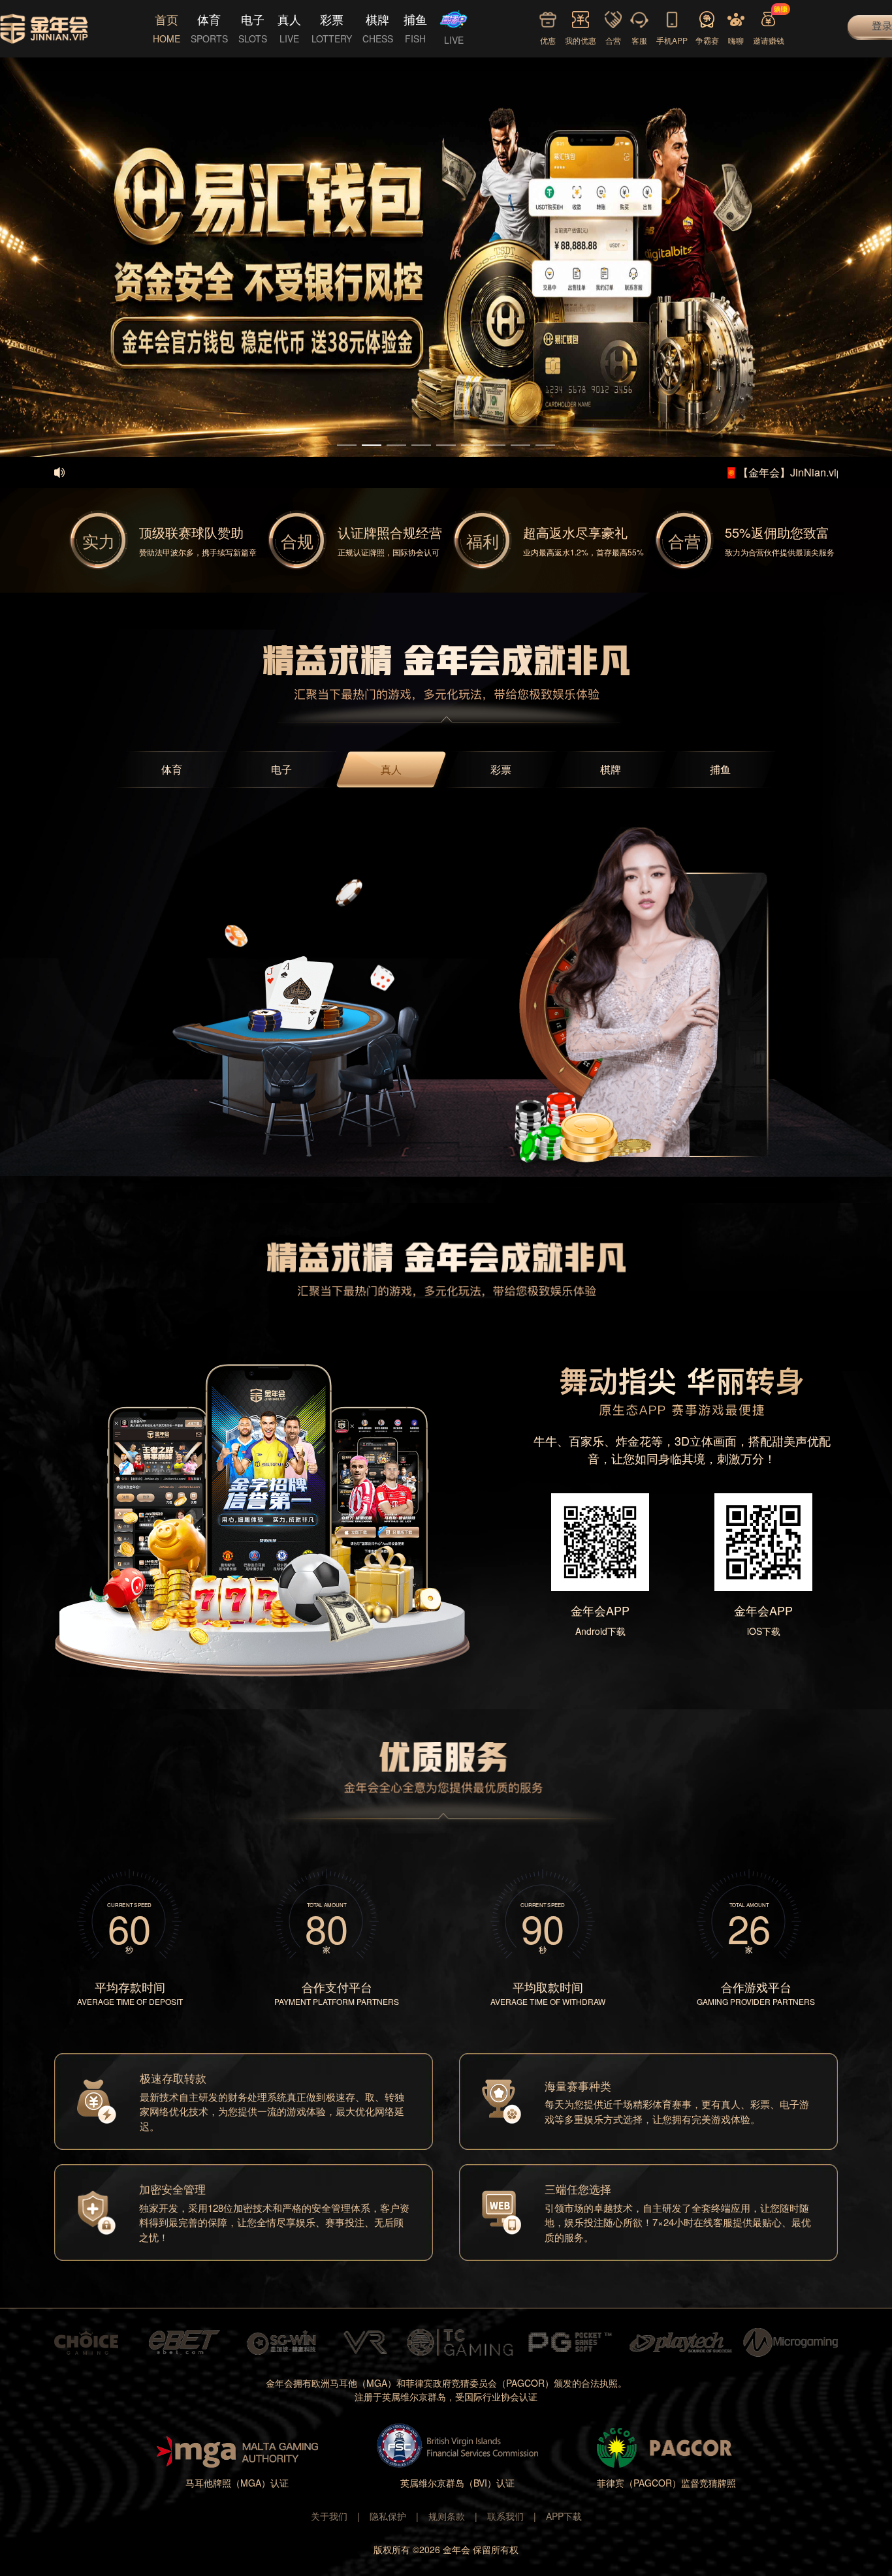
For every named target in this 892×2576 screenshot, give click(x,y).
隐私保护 (388, 2516)
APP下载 (564, 2516)
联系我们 (505, 2516)
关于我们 (329, 2516)
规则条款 (447, 2516)
